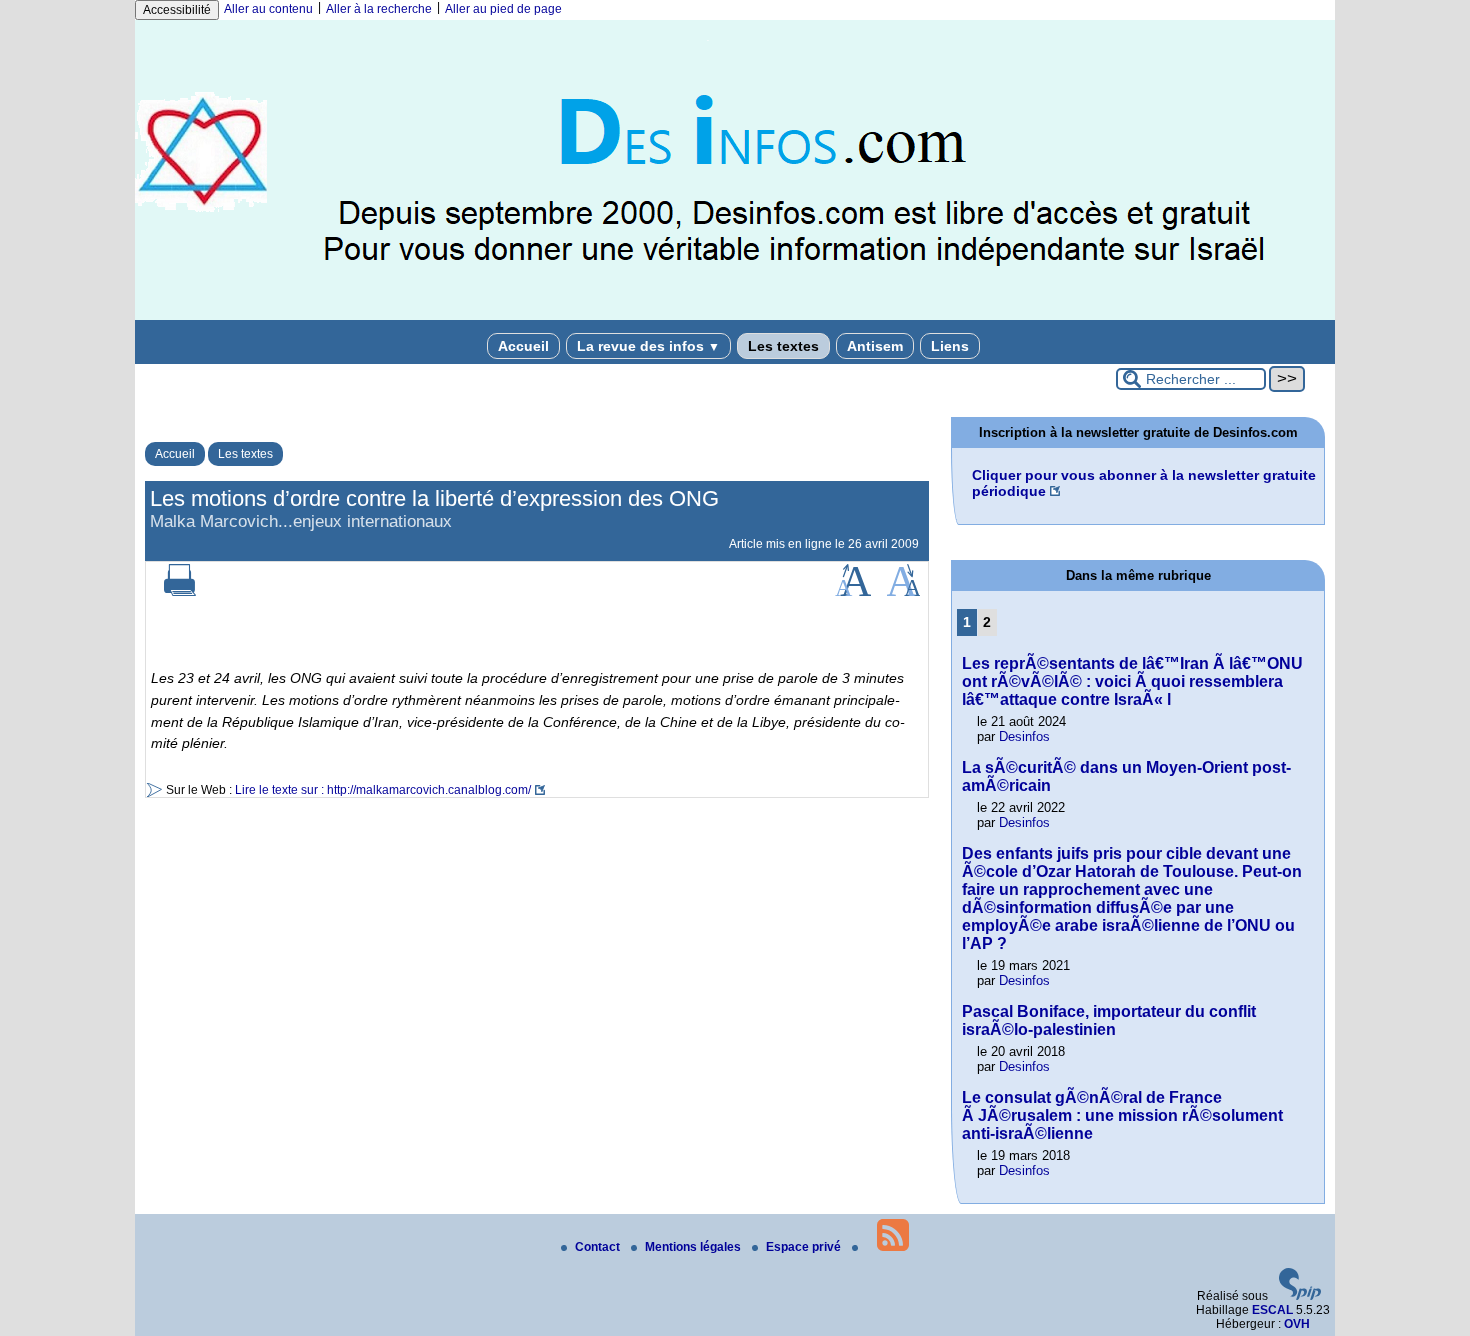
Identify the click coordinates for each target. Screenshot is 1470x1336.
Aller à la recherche (379, 9)
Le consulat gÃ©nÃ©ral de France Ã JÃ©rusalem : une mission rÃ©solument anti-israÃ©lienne (1122, 1115)
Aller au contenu (268, 9)
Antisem (875, 346)
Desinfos (1024, 736)
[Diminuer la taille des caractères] (903, 592)
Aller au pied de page (503, 9)
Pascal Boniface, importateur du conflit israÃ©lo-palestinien (1109, 1020)
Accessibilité (177, 10)
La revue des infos (648, 346)
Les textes (783, 346)
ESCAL (1272, 1310)
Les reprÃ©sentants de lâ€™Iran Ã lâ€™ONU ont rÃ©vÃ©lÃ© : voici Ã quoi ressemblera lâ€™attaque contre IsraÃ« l (1132, 681)
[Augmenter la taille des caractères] (853, 592)
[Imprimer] (180, 592)
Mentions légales (694, 1247)
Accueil (523, 346)
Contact (599, 1247)
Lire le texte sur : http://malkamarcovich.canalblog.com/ (383, 790)
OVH (1297, 1324)
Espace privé (805, 1247)
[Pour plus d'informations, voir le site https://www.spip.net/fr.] (1300, 1296)
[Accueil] (735, 316)
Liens (950, 346)
